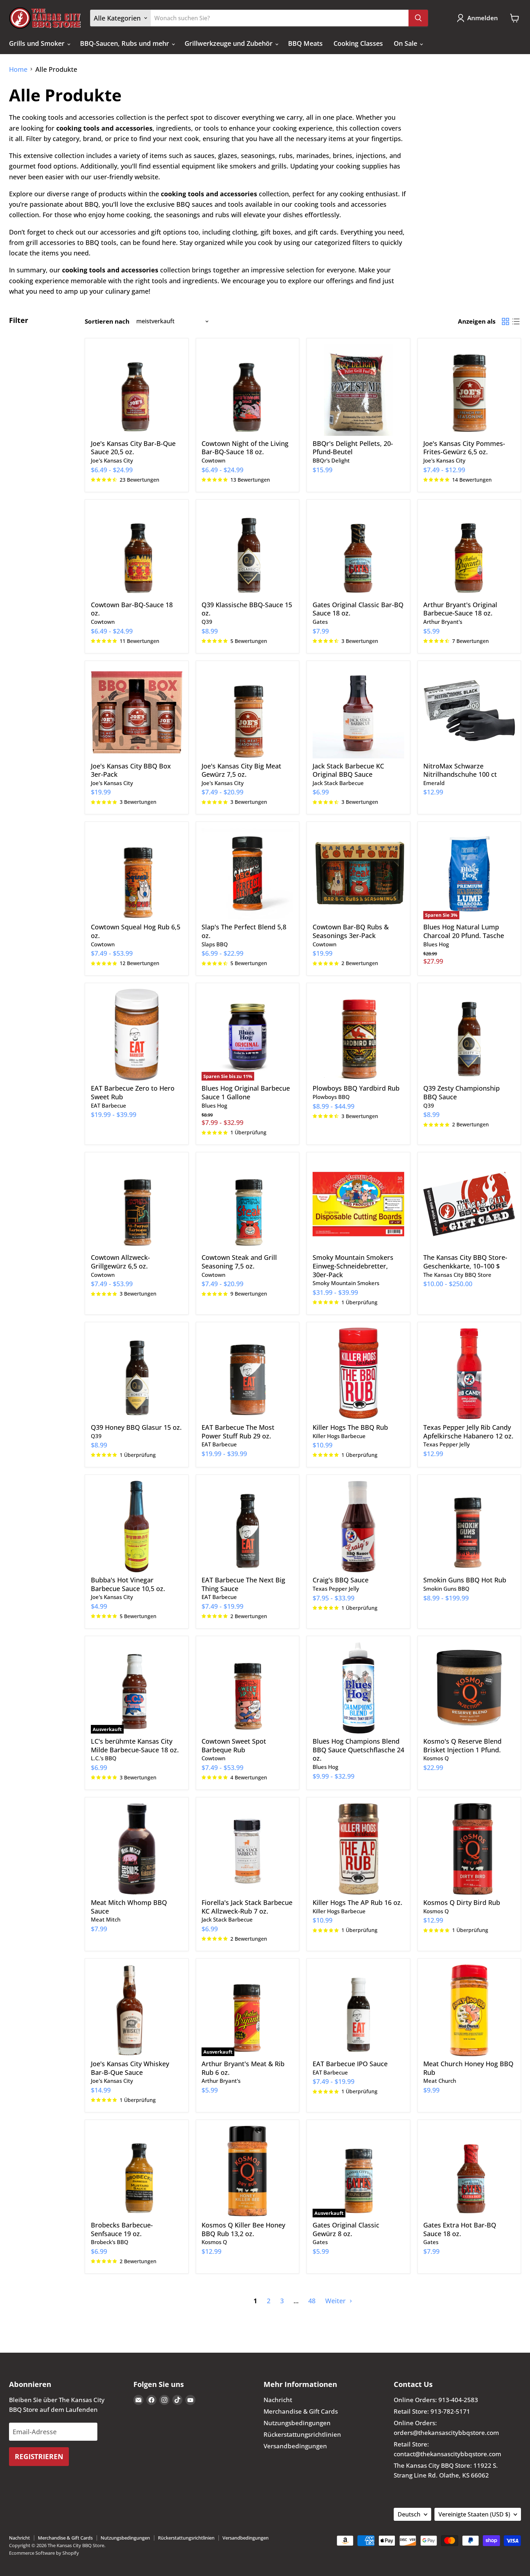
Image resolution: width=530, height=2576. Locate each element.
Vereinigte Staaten (474, 2514)
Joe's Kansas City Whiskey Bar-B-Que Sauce (130, 2068)
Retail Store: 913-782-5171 (432, 2411)
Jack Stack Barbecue (338, 783)
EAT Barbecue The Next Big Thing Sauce (243, 1584)
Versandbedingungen (295, 2446)
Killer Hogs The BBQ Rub (350, 1427)
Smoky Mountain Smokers (346, 1283)
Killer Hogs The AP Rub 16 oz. (357, 1902)
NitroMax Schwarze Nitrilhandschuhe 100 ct (460, 770)
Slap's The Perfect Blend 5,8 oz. (244, 931)
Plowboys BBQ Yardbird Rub (356, 1088)
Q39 (207, 622)
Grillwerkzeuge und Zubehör (229, 43)
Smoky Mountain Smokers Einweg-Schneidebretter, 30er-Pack (353, 1266)
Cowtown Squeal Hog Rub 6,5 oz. (136, 931)
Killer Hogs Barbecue (339, 1436)
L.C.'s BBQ (104, 1758)
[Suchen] (418, 18)
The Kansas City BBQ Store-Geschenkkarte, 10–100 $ (465, 1262)
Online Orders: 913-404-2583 (436, 2400)
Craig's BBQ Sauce (341, 1580)
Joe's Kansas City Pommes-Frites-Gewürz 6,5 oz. (464, 448)
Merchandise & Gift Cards (301, 2411)
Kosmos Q (436, 1758)
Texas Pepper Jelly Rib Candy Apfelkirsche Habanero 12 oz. (468, 1432)
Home (18, 69)
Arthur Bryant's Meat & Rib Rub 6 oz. (243, 2068)
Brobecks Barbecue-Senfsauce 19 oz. (122, 2229)
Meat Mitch (106, 1919)
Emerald (434, 783)
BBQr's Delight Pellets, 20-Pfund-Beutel (353, 448)
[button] (479, 18)
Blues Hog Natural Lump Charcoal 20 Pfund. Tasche (464, 931)
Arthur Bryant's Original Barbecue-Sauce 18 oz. (460, 609)
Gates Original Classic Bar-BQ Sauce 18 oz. (358, 609)
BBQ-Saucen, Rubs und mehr (125, 43)
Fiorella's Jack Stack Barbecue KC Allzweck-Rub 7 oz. (247, 1907)
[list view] (516, 321)
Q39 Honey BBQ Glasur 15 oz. (136, 1427)
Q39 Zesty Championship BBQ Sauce (461, 1092)
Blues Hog (436, 944)
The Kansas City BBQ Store (457, 1275)
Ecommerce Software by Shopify (44, 2553)
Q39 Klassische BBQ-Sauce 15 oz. (247, 609)
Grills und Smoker (38, 43)
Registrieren (39, 2456)
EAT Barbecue (109, 1105)
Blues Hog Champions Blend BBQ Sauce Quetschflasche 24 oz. (358, 1750)
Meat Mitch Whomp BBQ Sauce (129, 1907)
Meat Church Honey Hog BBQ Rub (468, 2068)
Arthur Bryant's (443, 622)
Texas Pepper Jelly (447, 1444)
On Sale (406, 43)
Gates (320, 622)
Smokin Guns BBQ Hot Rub (465, 1580)
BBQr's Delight (331, 460)
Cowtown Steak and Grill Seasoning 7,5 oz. (239, 1262)
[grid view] (505, 321)
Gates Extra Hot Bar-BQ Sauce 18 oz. (460, 2229)
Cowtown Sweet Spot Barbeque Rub (234, 1745)
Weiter (336, 2301)
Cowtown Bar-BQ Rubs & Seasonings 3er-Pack (351, 931)
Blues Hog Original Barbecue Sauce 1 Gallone (246, 1092)
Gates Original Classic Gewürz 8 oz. (346, 2229)
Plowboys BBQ (331, 1097)
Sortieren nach (107, 321)
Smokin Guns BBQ (446, 1589)
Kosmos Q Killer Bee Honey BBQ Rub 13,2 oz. (243, 2229)
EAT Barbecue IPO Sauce (350, 2064)
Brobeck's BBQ (110, 2242)
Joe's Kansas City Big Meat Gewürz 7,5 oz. (241, 770)
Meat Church (440, 2081)
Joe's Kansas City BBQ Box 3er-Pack (131, 770)
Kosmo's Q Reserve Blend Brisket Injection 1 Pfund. (462, 1745)
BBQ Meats (305, 43)
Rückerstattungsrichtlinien (302, 2434)
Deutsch (409, 2514)
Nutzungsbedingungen (297, 2423)
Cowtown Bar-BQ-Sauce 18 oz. (132, 609)
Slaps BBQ (215, 944)
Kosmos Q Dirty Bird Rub (462, 1902)
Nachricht (278, 2400)
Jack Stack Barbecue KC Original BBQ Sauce (348, 770)
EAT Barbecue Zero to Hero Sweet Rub (133, 1092)
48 (312, 2301)
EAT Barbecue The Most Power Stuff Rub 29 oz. (238, 1432)
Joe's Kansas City (112, 460)
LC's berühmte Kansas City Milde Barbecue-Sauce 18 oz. (135, 1745)
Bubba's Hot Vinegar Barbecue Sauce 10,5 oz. (128, 1584)
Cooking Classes (358, 43)
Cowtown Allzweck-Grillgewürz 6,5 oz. (120, 1262)
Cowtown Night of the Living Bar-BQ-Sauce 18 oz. (245, 448)
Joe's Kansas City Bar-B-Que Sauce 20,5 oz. (133, 448)
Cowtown (213, 460)
